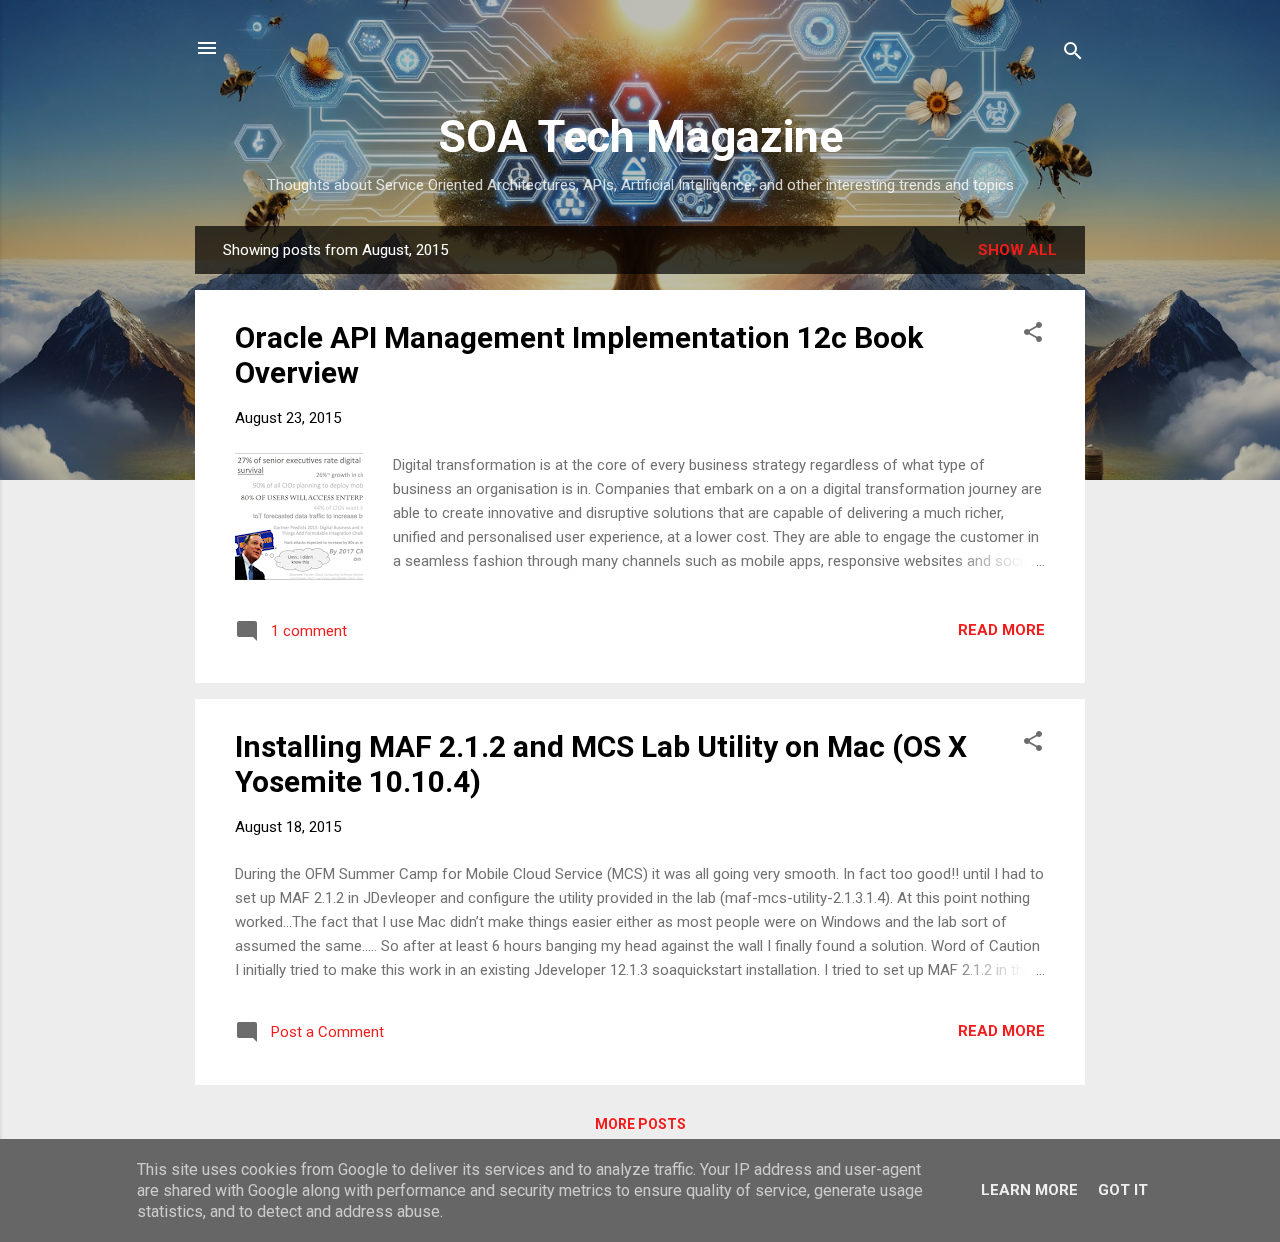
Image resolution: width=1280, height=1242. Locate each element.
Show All (1017, 250)
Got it (1123, 1190)
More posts (640, 1124)
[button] (1033, 335)
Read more (1001, 630)
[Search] (1073, 54)
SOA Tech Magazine (640, 136)
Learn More (1029, 1190)
